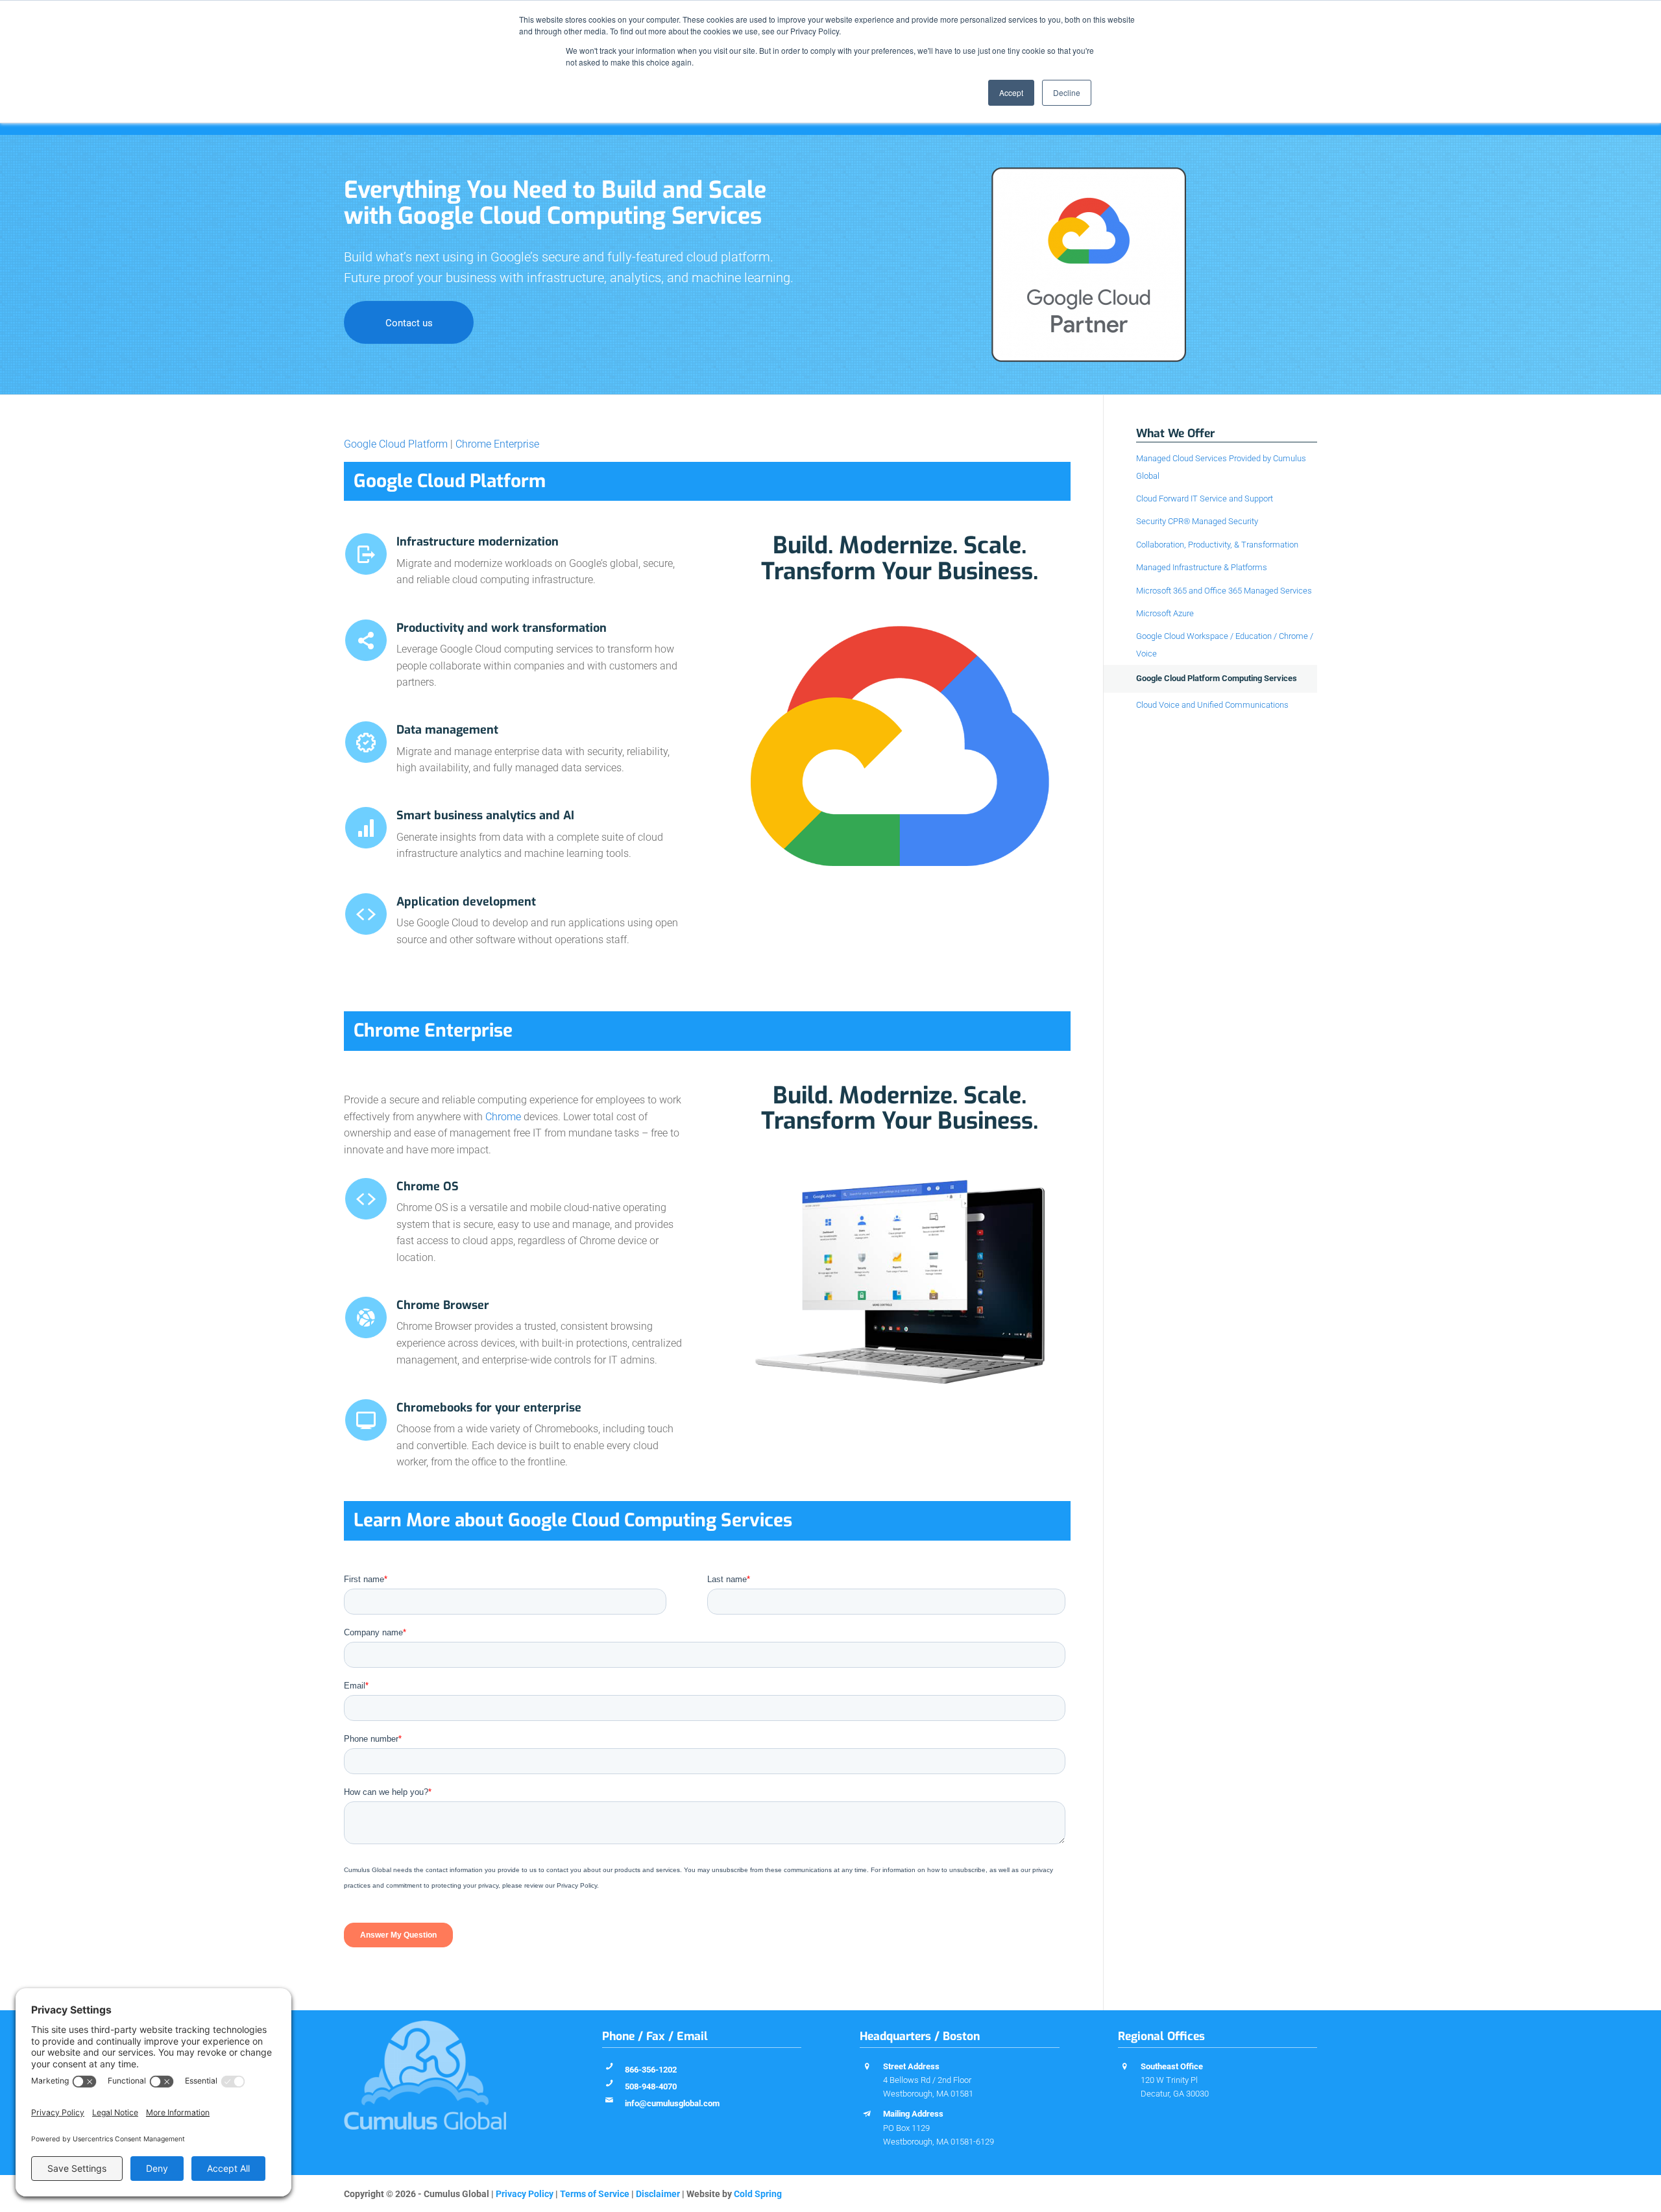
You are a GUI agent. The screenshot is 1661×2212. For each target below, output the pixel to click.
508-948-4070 (651, 2086)
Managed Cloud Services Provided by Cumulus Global (1221, 467)
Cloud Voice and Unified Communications (1212, 705)
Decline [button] (1067, 92)
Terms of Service (595, 2194)
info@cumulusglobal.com (672, 2103)
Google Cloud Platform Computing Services (1217, 678)
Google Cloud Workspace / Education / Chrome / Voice (1225, 644)
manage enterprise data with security (538, 751)
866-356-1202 (651, 2070)
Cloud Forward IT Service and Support (1205, 499)
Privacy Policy (525, 2194)
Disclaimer (658, 2194)
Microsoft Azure (1165, 613)
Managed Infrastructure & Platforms (1202, 567)
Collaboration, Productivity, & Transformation (1217, 545)
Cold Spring (758, 2194)
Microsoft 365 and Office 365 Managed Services (1224, 591)
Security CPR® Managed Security (1197, 521)
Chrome (503, 1117)
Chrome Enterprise (497, 444)
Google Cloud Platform (396, 444)
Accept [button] (1011, 92)
